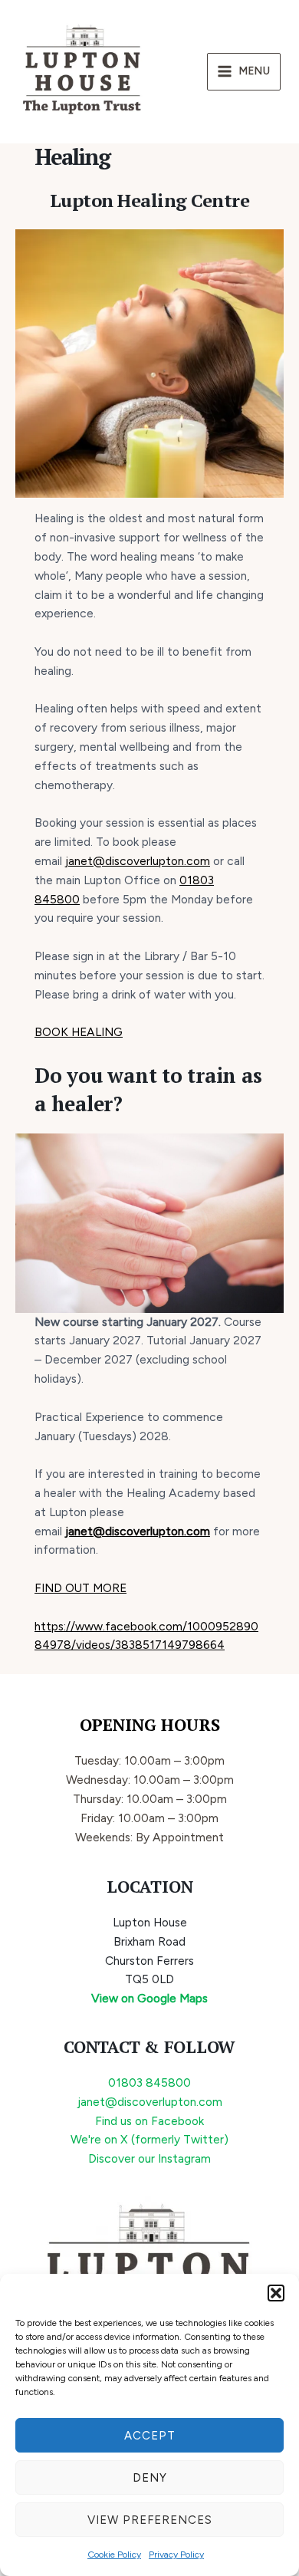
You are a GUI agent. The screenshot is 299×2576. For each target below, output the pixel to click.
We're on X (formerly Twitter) (149, 2139)
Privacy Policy (176, 2555)
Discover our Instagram (149, 2158)
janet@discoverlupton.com (138, 861)
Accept (150, 2436)
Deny (150, 2478)
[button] (276, 2293)
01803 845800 (149, 2083)
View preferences (150, 2520)
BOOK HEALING (79, 1032)
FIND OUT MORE (80, 1588)
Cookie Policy (114, 2555)
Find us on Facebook (149, 2121)
